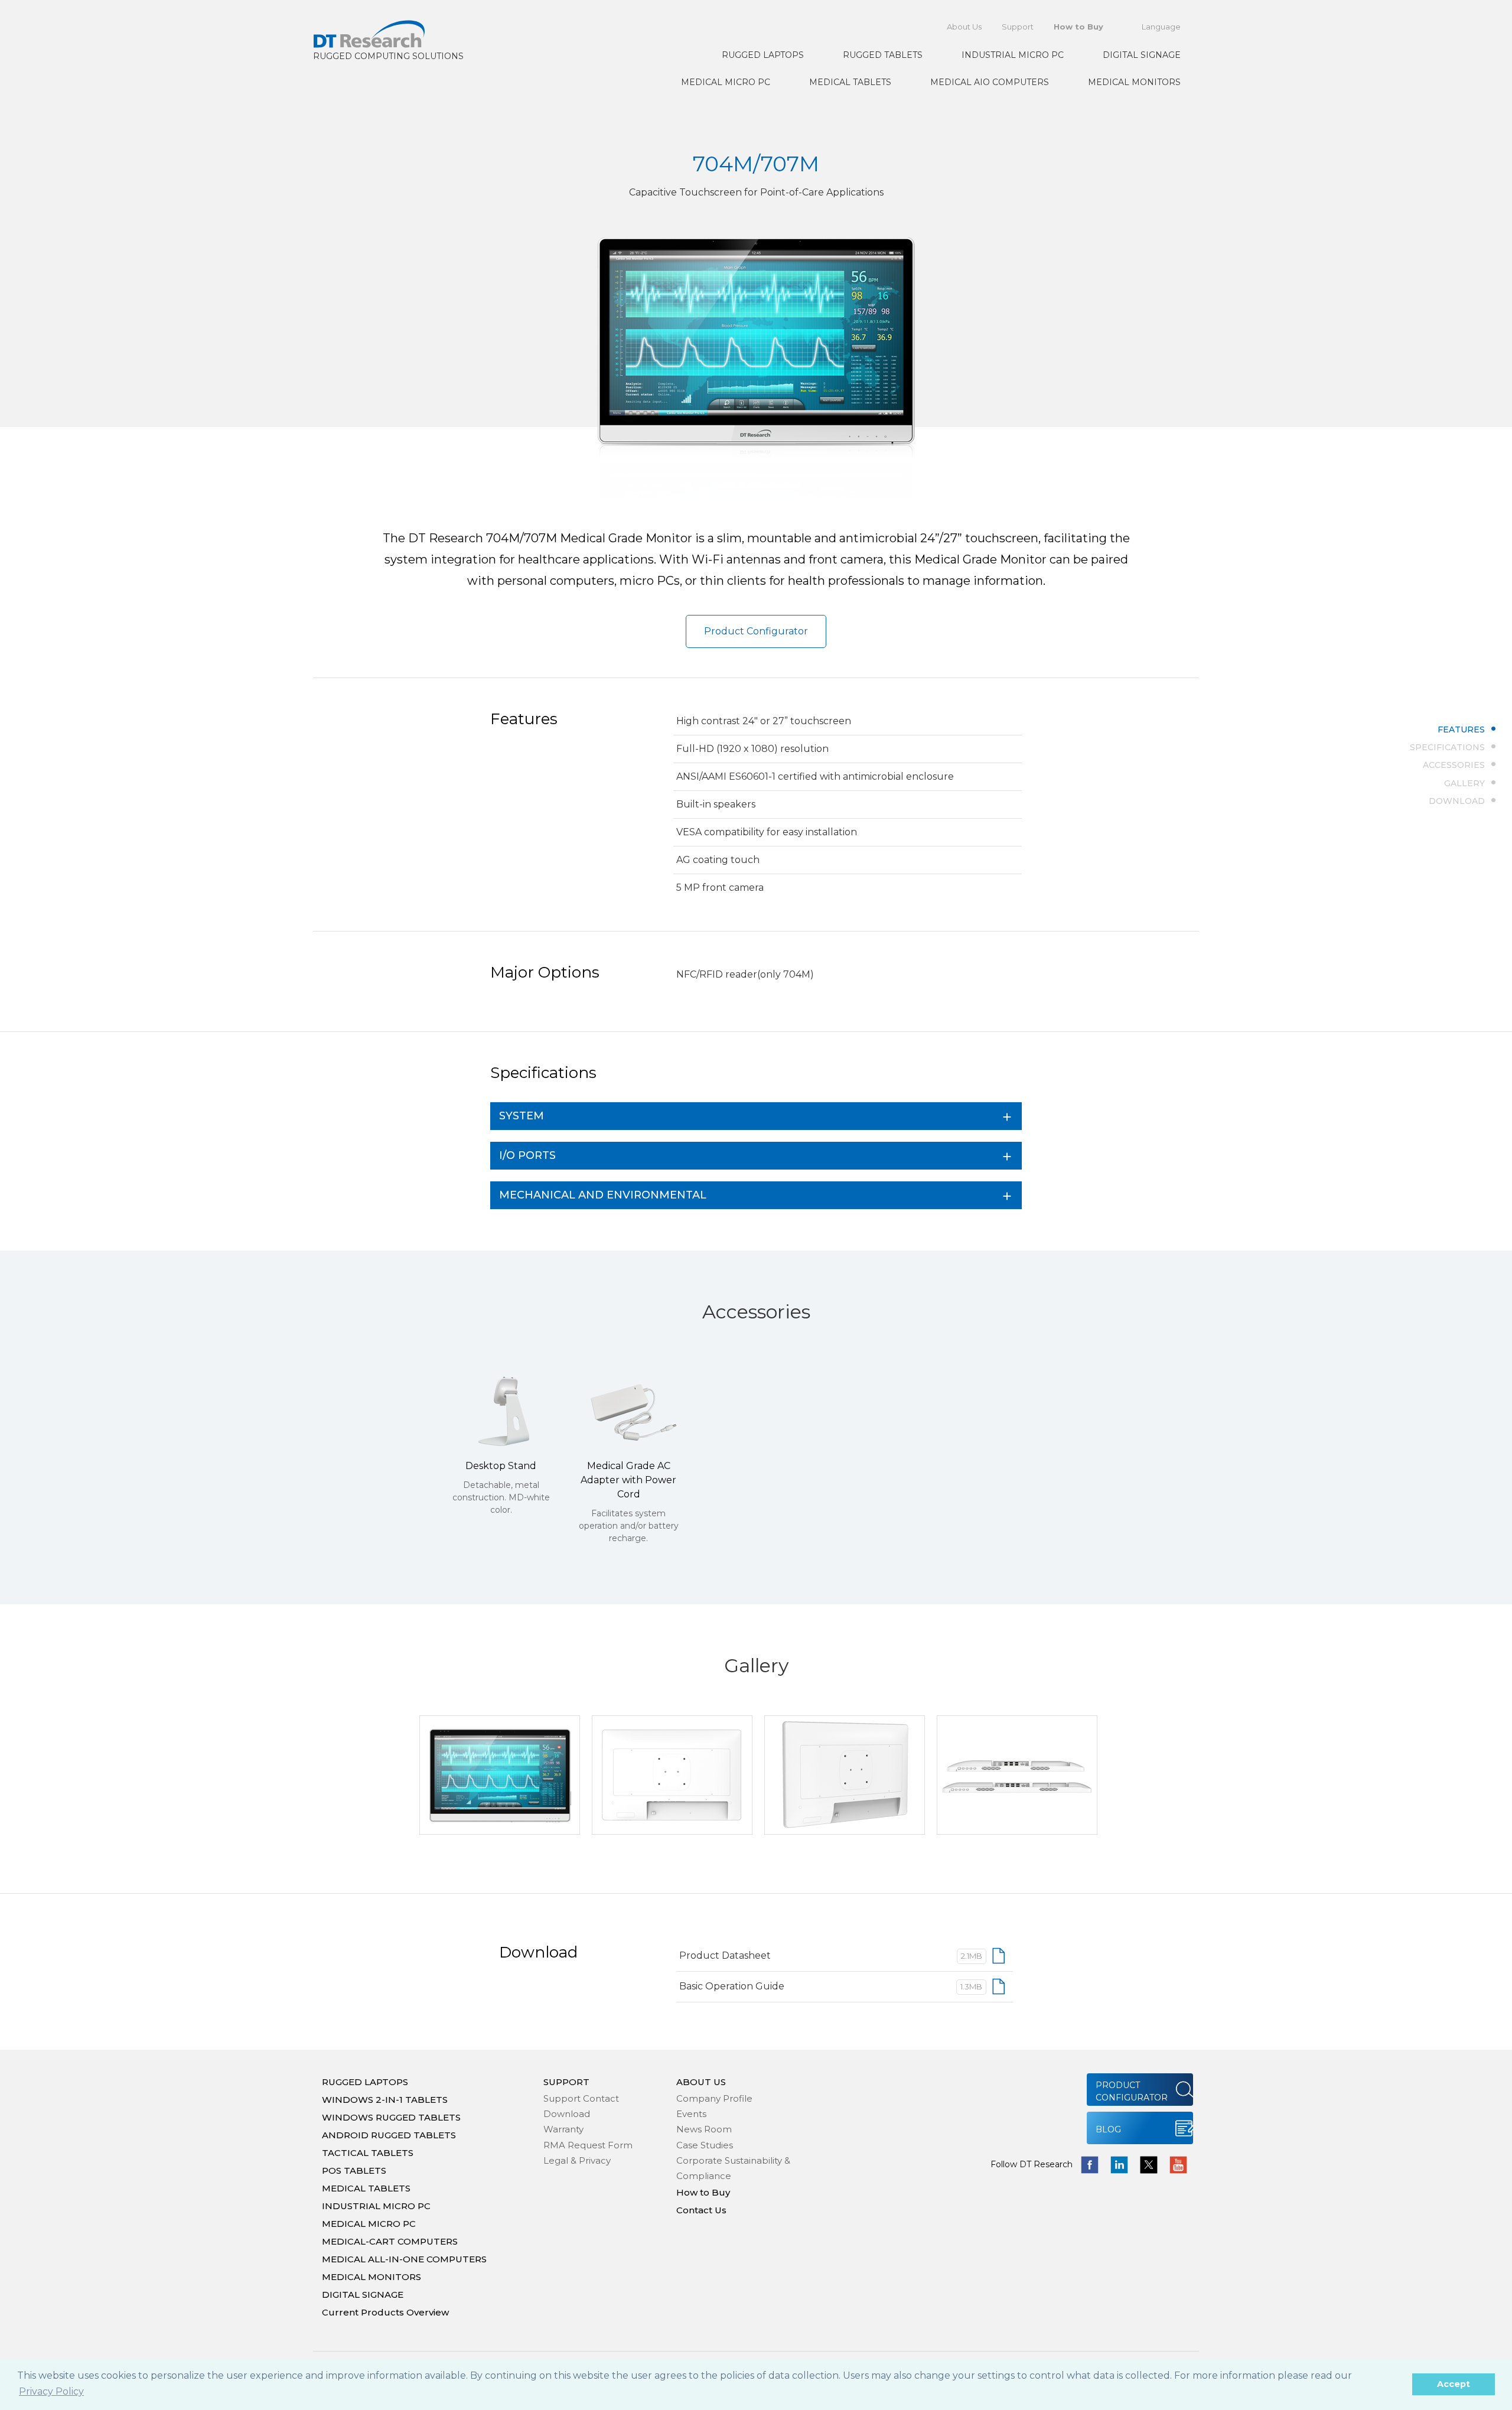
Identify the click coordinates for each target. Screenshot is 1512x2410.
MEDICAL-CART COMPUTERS (390, 2241)
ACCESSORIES (1454, 765)
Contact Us (701, 2210)
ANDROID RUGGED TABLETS (389, 2135)
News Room (704, 2129)
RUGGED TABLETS (883, 55)
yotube (1178, 2165)
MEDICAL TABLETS (850, 82)
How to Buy (1078, 27)
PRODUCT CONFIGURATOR (1132, 2091)
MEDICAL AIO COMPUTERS (990, 82)
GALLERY (1464, 783)
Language (1161, 27)
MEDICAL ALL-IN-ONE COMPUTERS (404, 2259)
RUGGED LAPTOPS (763, 55)
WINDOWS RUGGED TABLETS (391, 2117)
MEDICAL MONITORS (1134, 82)
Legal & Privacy (577, 2160)
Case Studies (705, 2145)
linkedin (1119, 2165)
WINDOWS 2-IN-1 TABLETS (385, 2100)
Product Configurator (756, 631)
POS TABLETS (354, 2170)
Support (1018, 27)
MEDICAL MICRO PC (726, 82)
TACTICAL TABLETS (368, 2153)
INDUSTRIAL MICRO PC (1013, 55)
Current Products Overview (385, 2312)
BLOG (1108, 2129)
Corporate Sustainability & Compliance (733, 2168)
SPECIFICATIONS (1447, 747)
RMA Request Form (588, 2145)
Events (691, 2114)
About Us (964, 27)
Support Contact (581, 2098)
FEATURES (1461, 729)
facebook (1090, 2165)
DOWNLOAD (1457, 800)
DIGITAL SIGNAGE (1142, 55)
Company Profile (714, 2098)
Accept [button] (1454, 2384)
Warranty (563, 2129)
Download (567, 2114)
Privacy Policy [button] (51, 2391)
